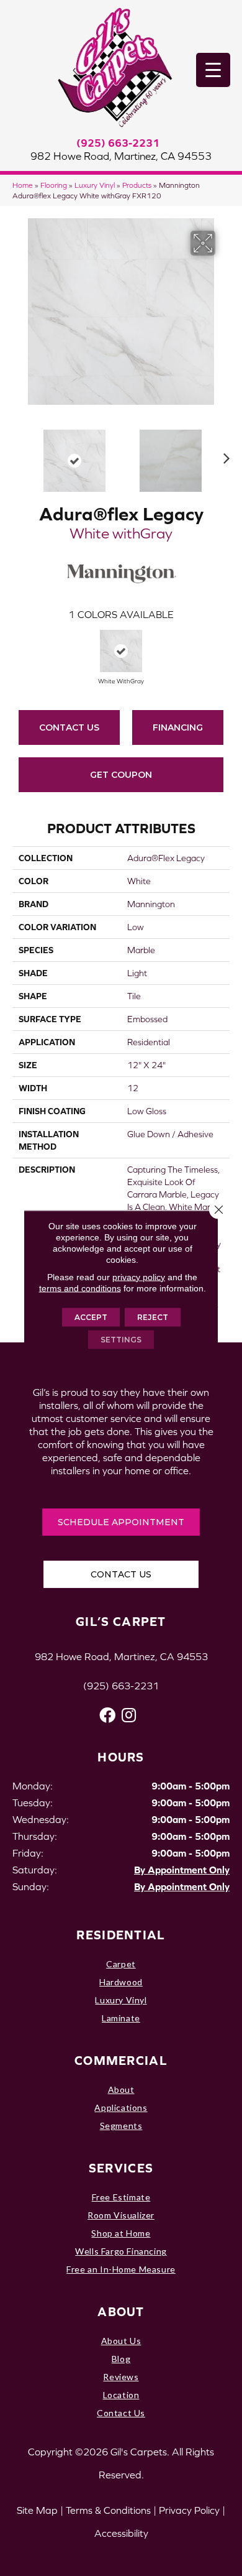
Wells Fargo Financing (121, 2251)
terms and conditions (80, 1288)
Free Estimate (121, 2197)
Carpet (121, 1964)
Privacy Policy (189, 2510)
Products (137, 185)
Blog (121, 2359)
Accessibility (121, 2533)
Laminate (121, 2018)
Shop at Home (121, 2233)
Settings (121, 1339)
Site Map (37, 2510)
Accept (91, 1317)
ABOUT (121, 2311)
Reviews (121, 2377)
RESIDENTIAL (121, 1935)
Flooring (54, 185)
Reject (153, 1317)
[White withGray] (121, 651)
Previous (19, 455)
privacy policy (139, 1276)
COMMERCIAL (121, 2060)
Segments (121, 2126)
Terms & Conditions (108, 2510)
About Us (121, 2341)
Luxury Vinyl (95, 185)
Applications (121, 2107)
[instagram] (129, 1715)
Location (121, 2395)
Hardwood (121, 1982)
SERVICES (121, 2168)
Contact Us (69, 727)
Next (223, 455)
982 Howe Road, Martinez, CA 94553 (121, 156)
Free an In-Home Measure (121, 2269)
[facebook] (107, 1715)
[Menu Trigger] (213, 70)
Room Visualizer (121, 2215)
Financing (178, 727)
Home (23, 185)
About (121, 2089)
